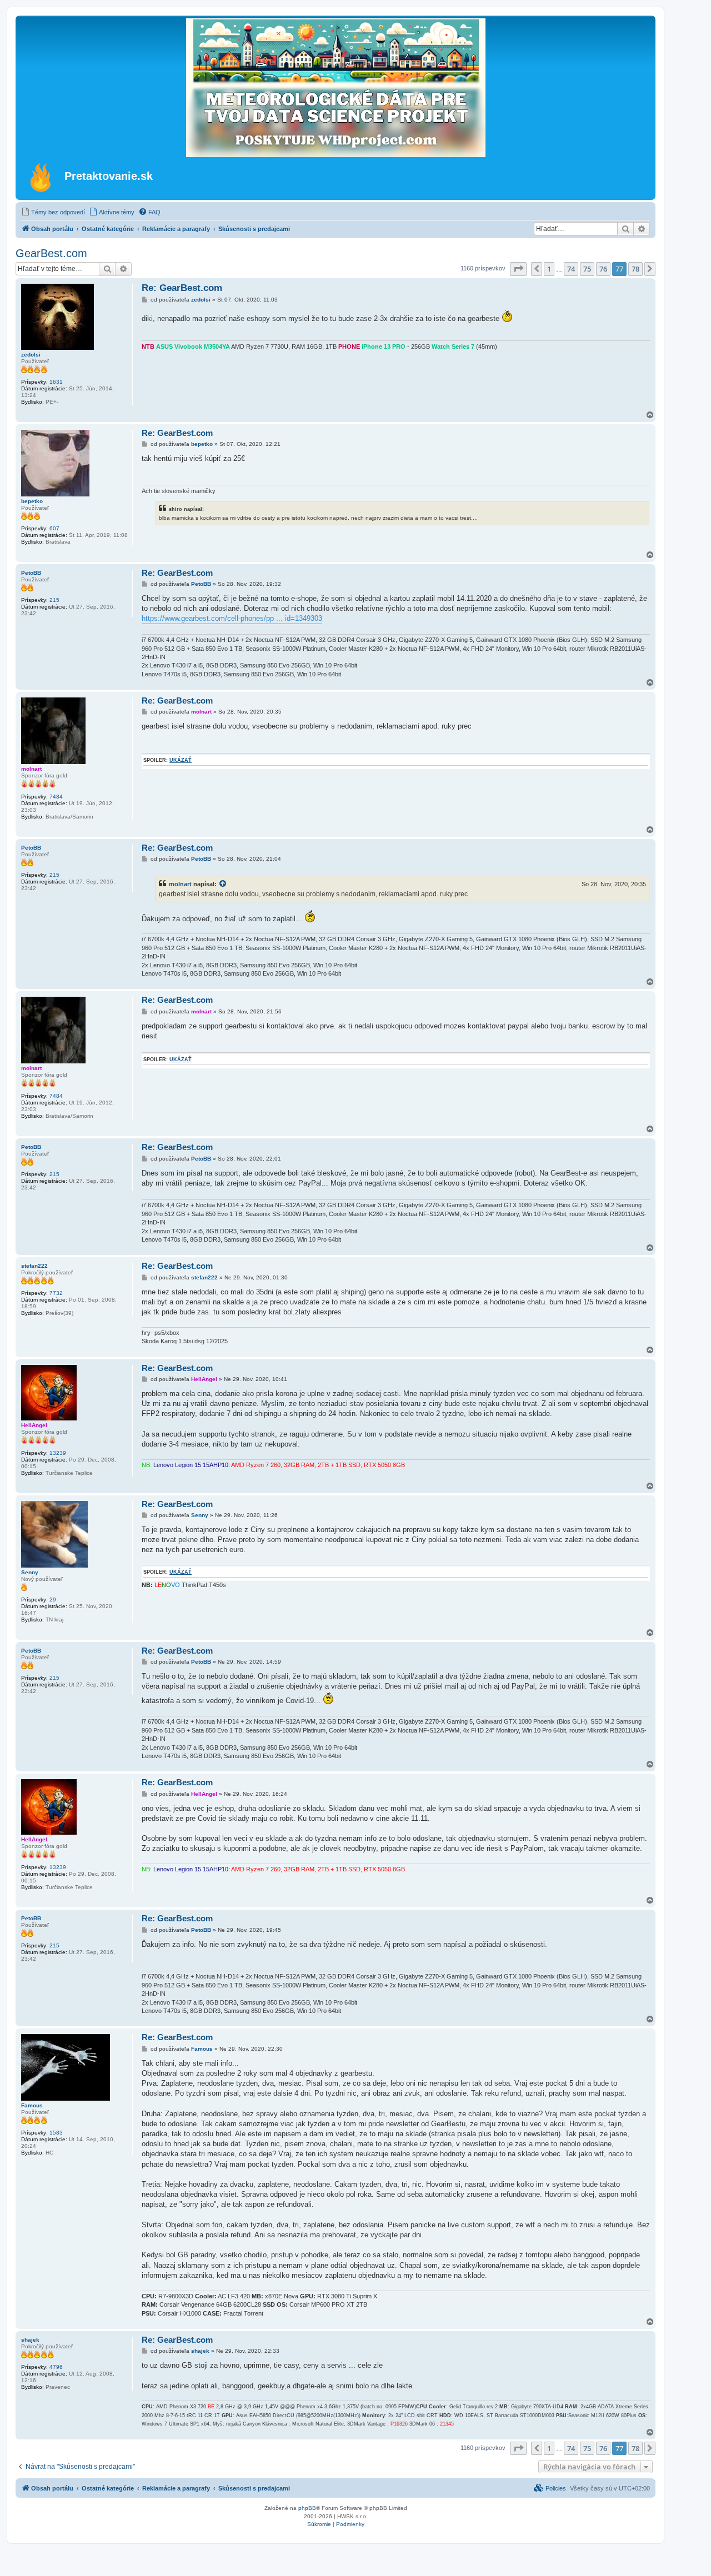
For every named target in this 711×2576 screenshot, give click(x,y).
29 (53, 1600)
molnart (31, 769)
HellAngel (34, 1425)
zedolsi (31, 355)
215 (54, 600)
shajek (30, 2340)
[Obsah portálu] (41, 177)
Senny (30, 1572)
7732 (56, 1293)
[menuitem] (53, 212)
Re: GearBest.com (182, 288)
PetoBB (31, 573)
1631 (56, 382)
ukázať (181, 760)
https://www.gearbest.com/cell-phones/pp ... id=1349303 (232, 618)
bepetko (32, 501)
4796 (56, 2367)
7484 (56, 797)
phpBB (307, 2508)
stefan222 (34, 1266)
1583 (56, 2133)
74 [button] (571, 269)
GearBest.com (51, 253)
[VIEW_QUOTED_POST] (223, 884)
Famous (32, 2105)
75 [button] (587, 269)
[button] (518, 269)
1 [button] (549, 269)
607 (54, 528)
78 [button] (635, 269)
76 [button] (603, 269)
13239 (58, 1453)
